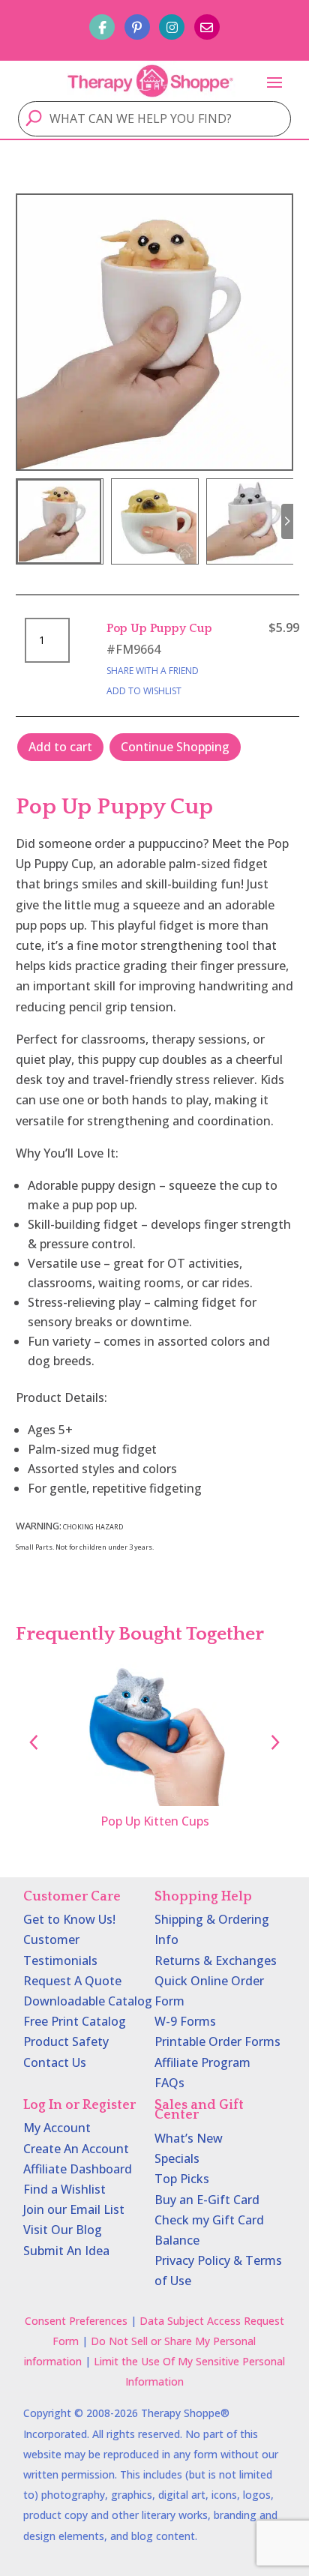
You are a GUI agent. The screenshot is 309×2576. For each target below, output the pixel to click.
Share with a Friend (153, 671)
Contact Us (55, 2062)
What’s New (189, 2138)
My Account (57, 2128)
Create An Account (76, 2149)
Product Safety (66, 2041)
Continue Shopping (175, 747)
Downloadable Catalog (88, 2001)
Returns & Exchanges (216, 1960)
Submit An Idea (66, 2251)
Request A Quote (72, 1981)
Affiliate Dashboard (78, 2169)
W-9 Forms (185, 2021)
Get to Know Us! (69, 1919)
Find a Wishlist (64, 2189)
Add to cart (60, 747)
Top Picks (182, 2179)
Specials (177, 2158)
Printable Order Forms (217, 2041)
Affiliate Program (202, 2062)
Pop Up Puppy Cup (159, 628)
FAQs (169, 2083)
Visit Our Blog (63, 2230)
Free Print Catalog (75, 2021)
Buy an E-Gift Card (207, 2200)
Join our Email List (74, 2209)
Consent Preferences (76, 2321)
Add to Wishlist (144, 691)
